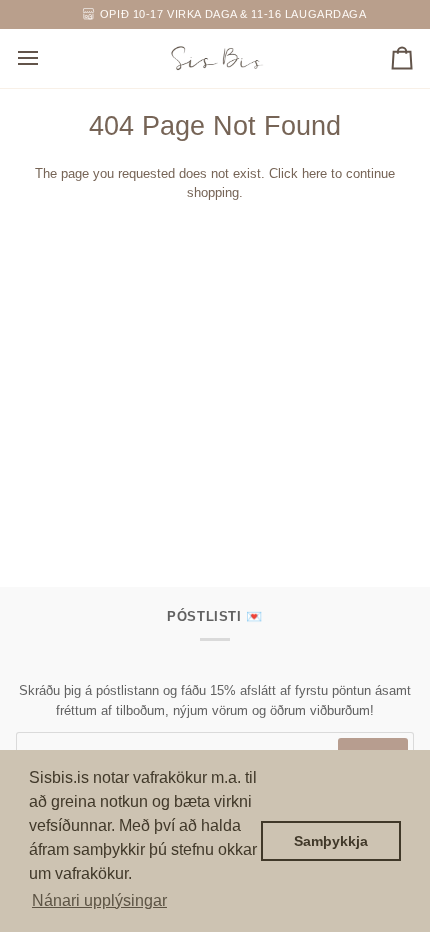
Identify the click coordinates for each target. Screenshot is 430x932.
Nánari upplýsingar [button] (99, 900)
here (314, 173)
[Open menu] (46, 58)
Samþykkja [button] (331, 841)
